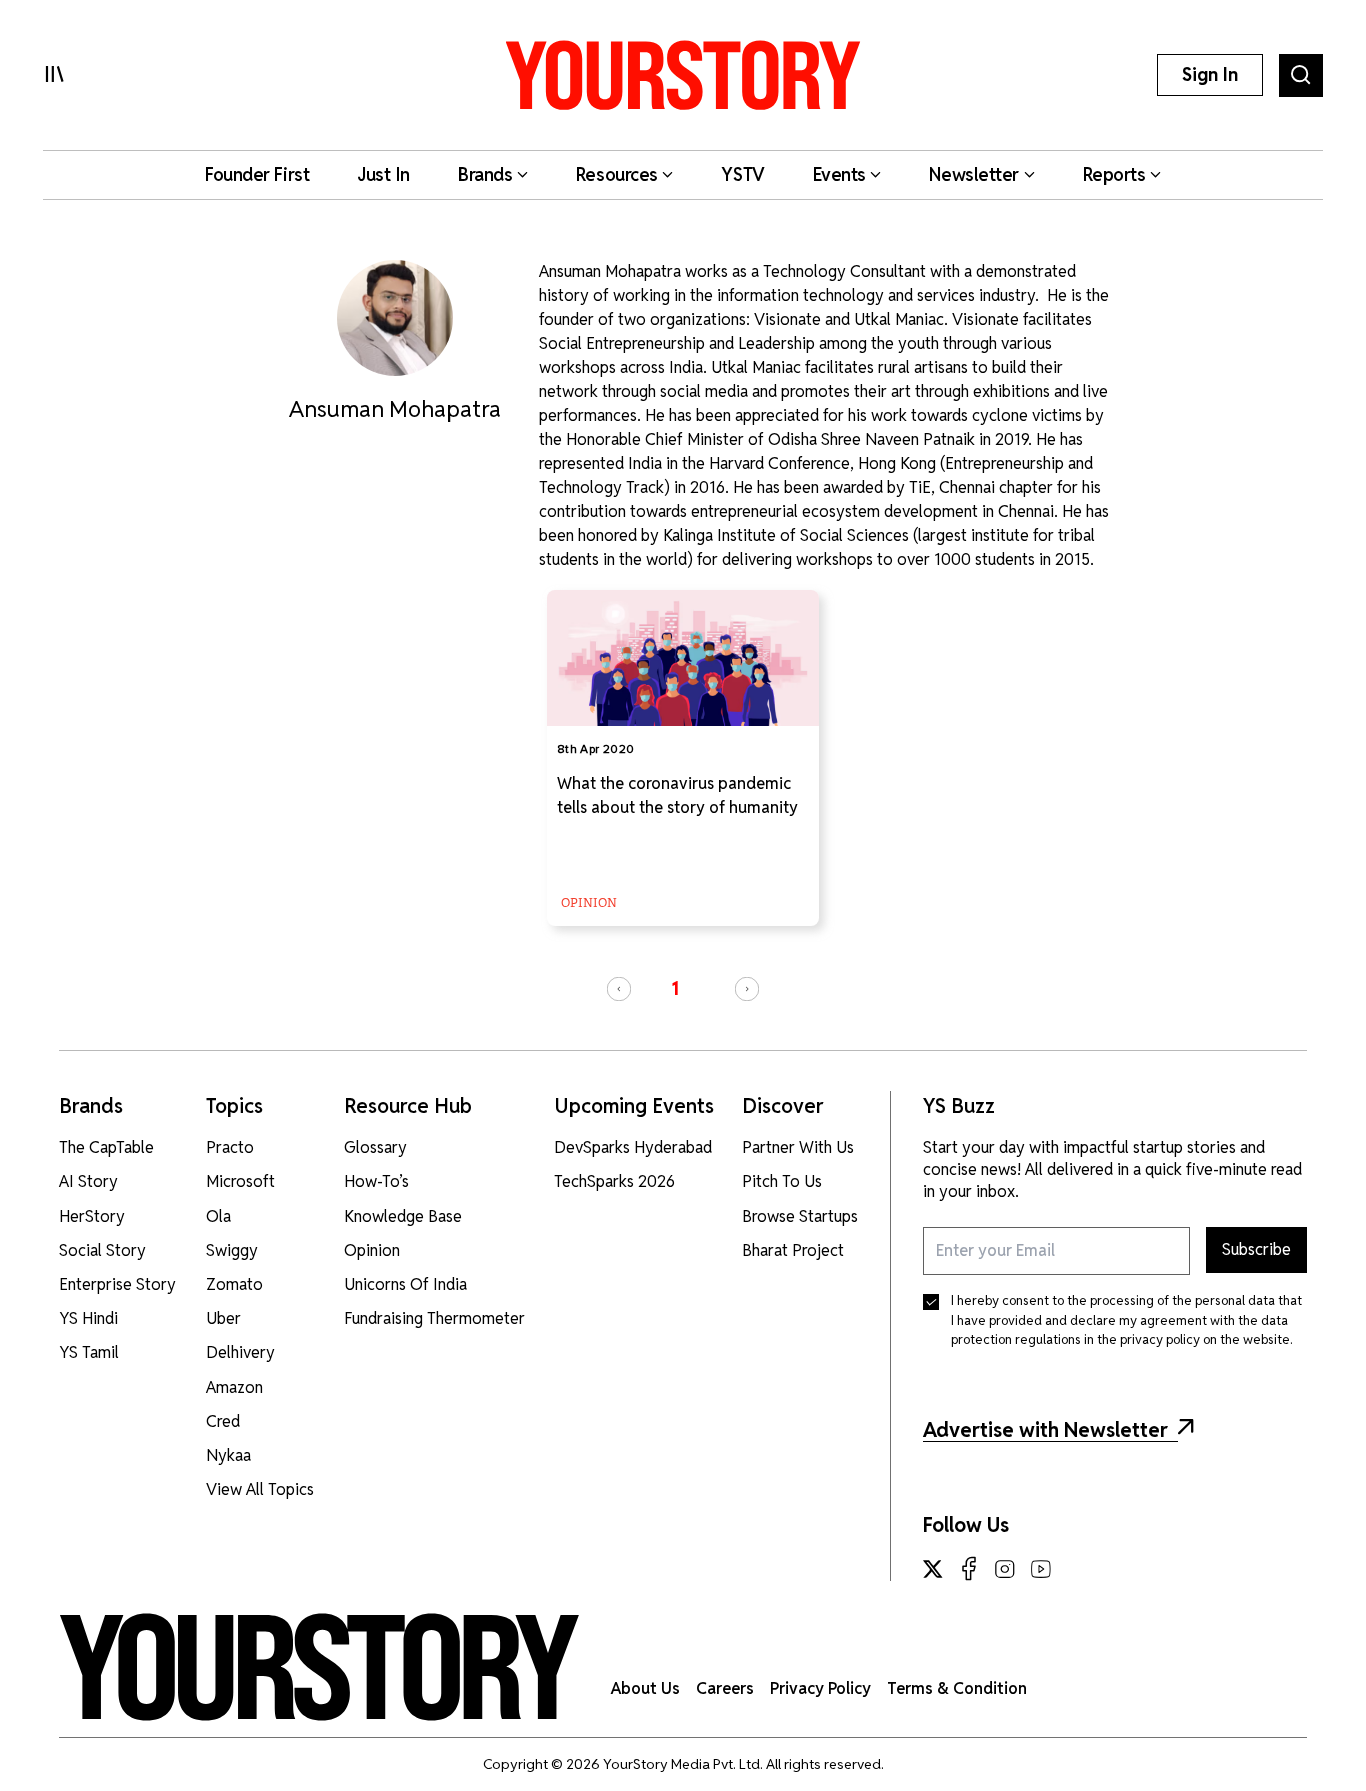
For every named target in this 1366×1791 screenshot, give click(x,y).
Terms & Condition (957, 1688)
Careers (725, 1688)
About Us (645, 1688)
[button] (619, 989)
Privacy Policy (820, 1688)
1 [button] (675, 988)
